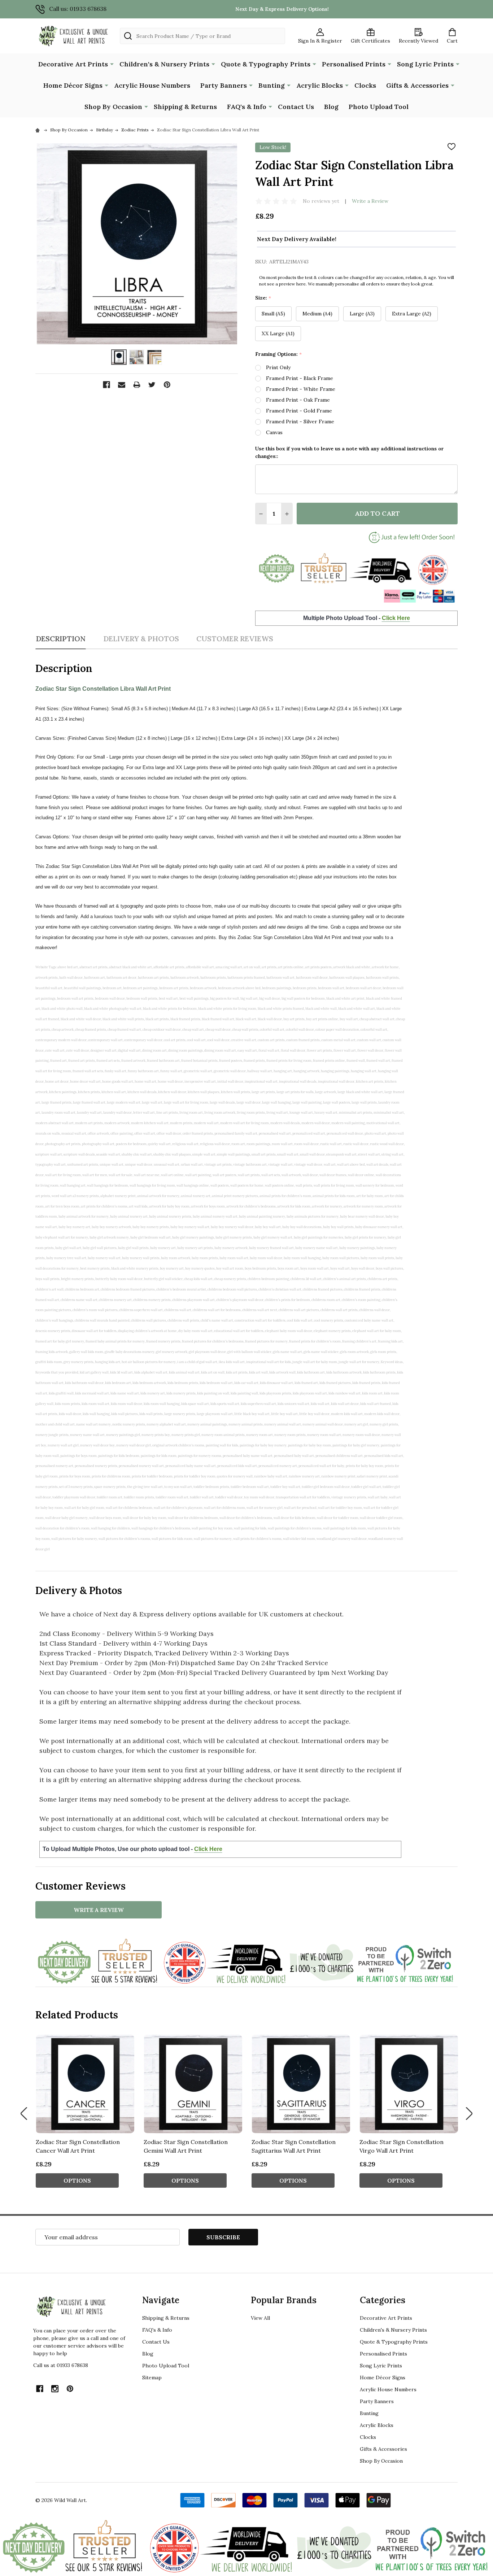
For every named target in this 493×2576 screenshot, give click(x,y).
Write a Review (370, 201)
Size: (263, 298)
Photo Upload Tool (379, 107)
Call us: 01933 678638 (78, 9)
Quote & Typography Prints (266, 64)
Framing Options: (279, 354)
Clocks (365, 85)
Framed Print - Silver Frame (300, 422)
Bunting (272, 85)
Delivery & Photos (141, 639)
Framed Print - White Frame (301, 389)
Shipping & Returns (185, 107)
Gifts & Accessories (417, 85)
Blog (331, 107)
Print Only (278, 367)
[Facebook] (106, 385)
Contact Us (296, 107)
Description (61, 639)
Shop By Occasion (113, 107)
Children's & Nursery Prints (164, 64)
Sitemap (152, 2378)
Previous (24, 2114)
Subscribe (223, 2237)
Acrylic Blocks (320, 85)
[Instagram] (55, 2389)
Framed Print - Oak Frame (298, 400)
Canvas (274, 432)
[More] (112, 64)
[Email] (122, 385)
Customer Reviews (235, 639)
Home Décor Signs (73, 85)
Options (77, 2180)
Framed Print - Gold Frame (299, 411)
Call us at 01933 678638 (61, 2365)
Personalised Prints (354, 64)
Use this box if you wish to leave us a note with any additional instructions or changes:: (350, 452)
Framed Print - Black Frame (300, 378)
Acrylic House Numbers (152, 85)
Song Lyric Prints (425, 64)
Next (469, 2114)
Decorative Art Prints (73, 64)
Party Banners (224, 85)
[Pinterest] (167, 385)
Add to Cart (377, 513)
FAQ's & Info (247, 107)
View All (260, 2318)
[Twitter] (152, 385)
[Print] (137, 385)
